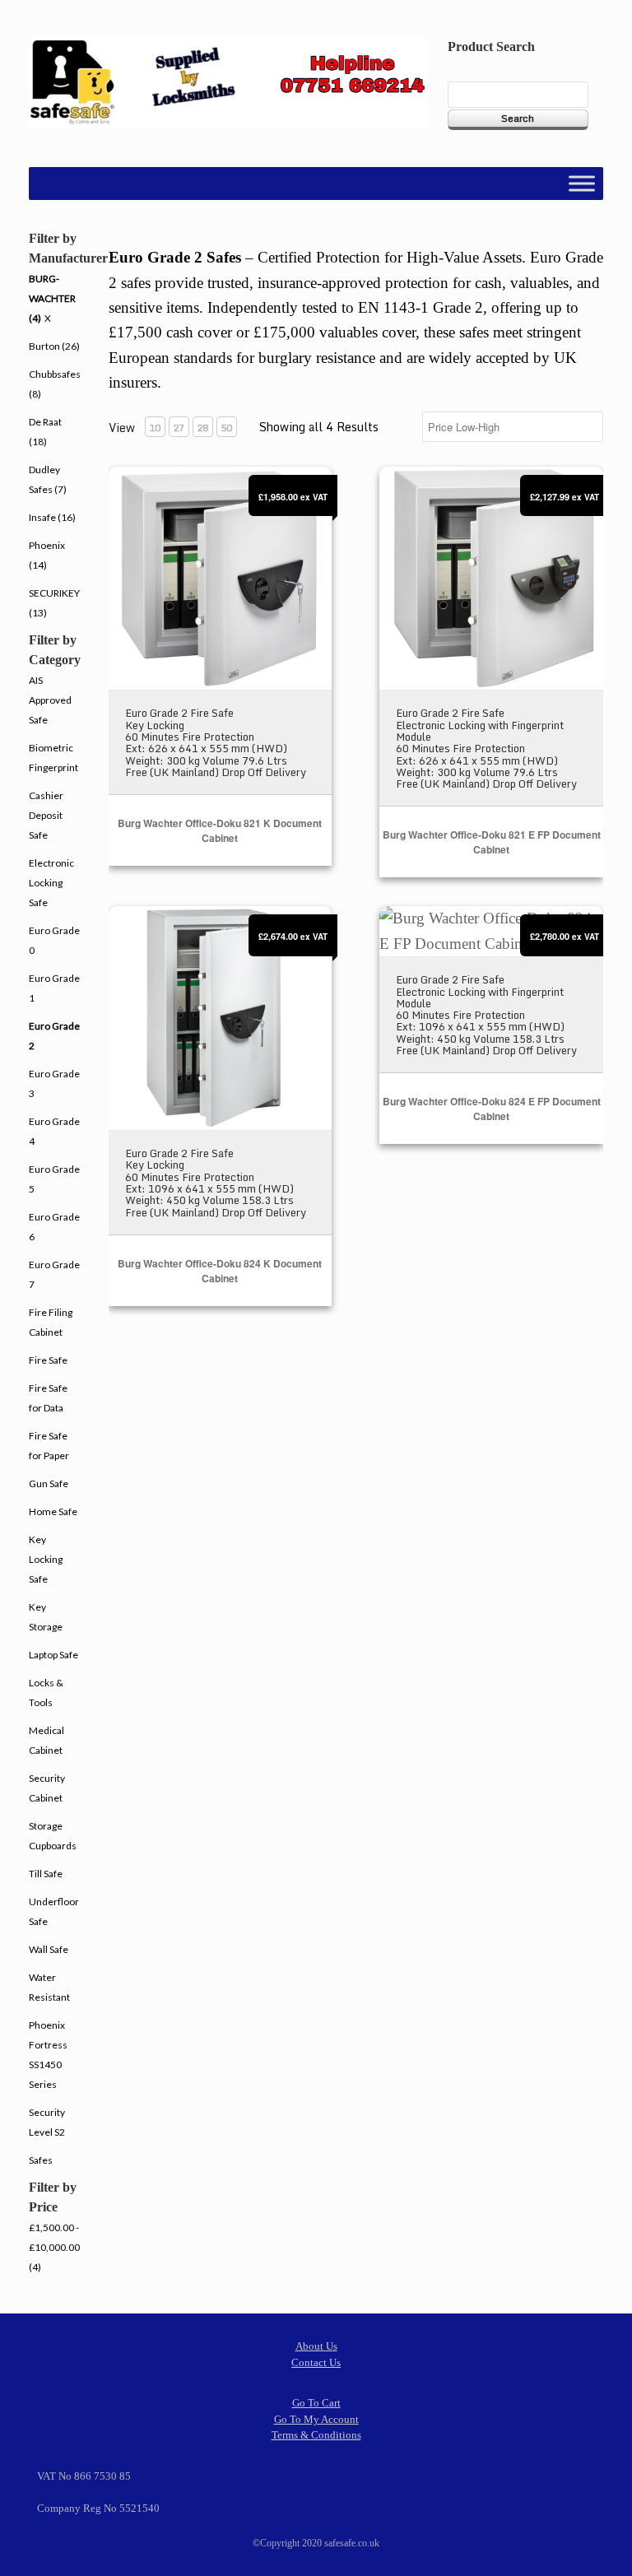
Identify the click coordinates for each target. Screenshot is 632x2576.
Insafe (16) (52, 517)
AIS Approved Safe (50, 700)
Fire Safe (48, 1360)
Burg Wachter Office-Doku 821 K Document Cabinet (220, 830)
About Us (316, 2346)
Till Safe (46, 1874)
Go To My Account (316, 2419)
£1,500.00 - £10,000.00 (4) (54, 2247)
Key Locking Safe (46, 1559)
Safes (41, 2160)
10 (155, 428)
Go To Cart (316, 2403)
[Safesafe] (228, 83)
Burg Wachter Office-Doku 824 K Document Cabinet (220, 1271)
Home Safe (53, 1511)
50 (226, 428)
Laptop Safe (53, 1655)
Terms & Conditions (316, 2435)
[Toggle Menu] (582, 184)
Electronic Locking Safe (51, 883)
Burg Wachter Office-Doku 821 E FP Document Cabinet (492, 842)
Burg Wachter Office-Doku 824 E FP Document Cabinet (492, 1109)
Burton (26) (54, 346)
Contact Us (316, 2362)
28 (202, 428)
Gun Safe (49, 1483)
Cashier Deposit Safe (46, 815)
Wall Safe (49, 1949)
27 (179, 428)
